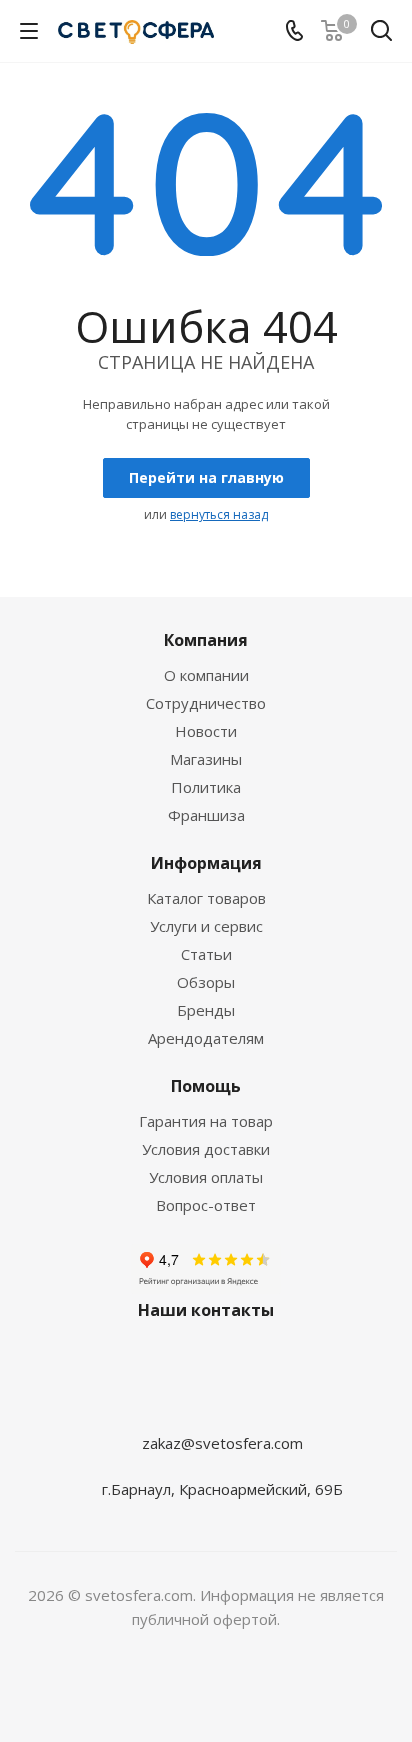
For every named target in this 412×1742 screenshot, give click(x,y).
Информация (206, 863)
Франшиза (206, 815)
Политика (206, 787)
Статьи (206, 954)
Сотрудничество (206, 703)
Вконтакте (201, 1404)
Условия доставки (206, 1149)
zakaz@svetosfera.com (222, 1443)
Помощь (206, 1086)
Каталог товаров (206, 898)
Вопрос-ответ (206, 1205)
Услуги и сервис (206, 926)
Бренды (206, 1010)
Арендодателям (206, 1038)
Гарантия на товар (206, 1121)
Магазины (206, 759)
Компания (206, 640)
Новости (206, 731)
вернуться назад (219, 514)
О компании (206, 675)
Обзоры (206, 982)
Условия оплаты (206, 1177)
